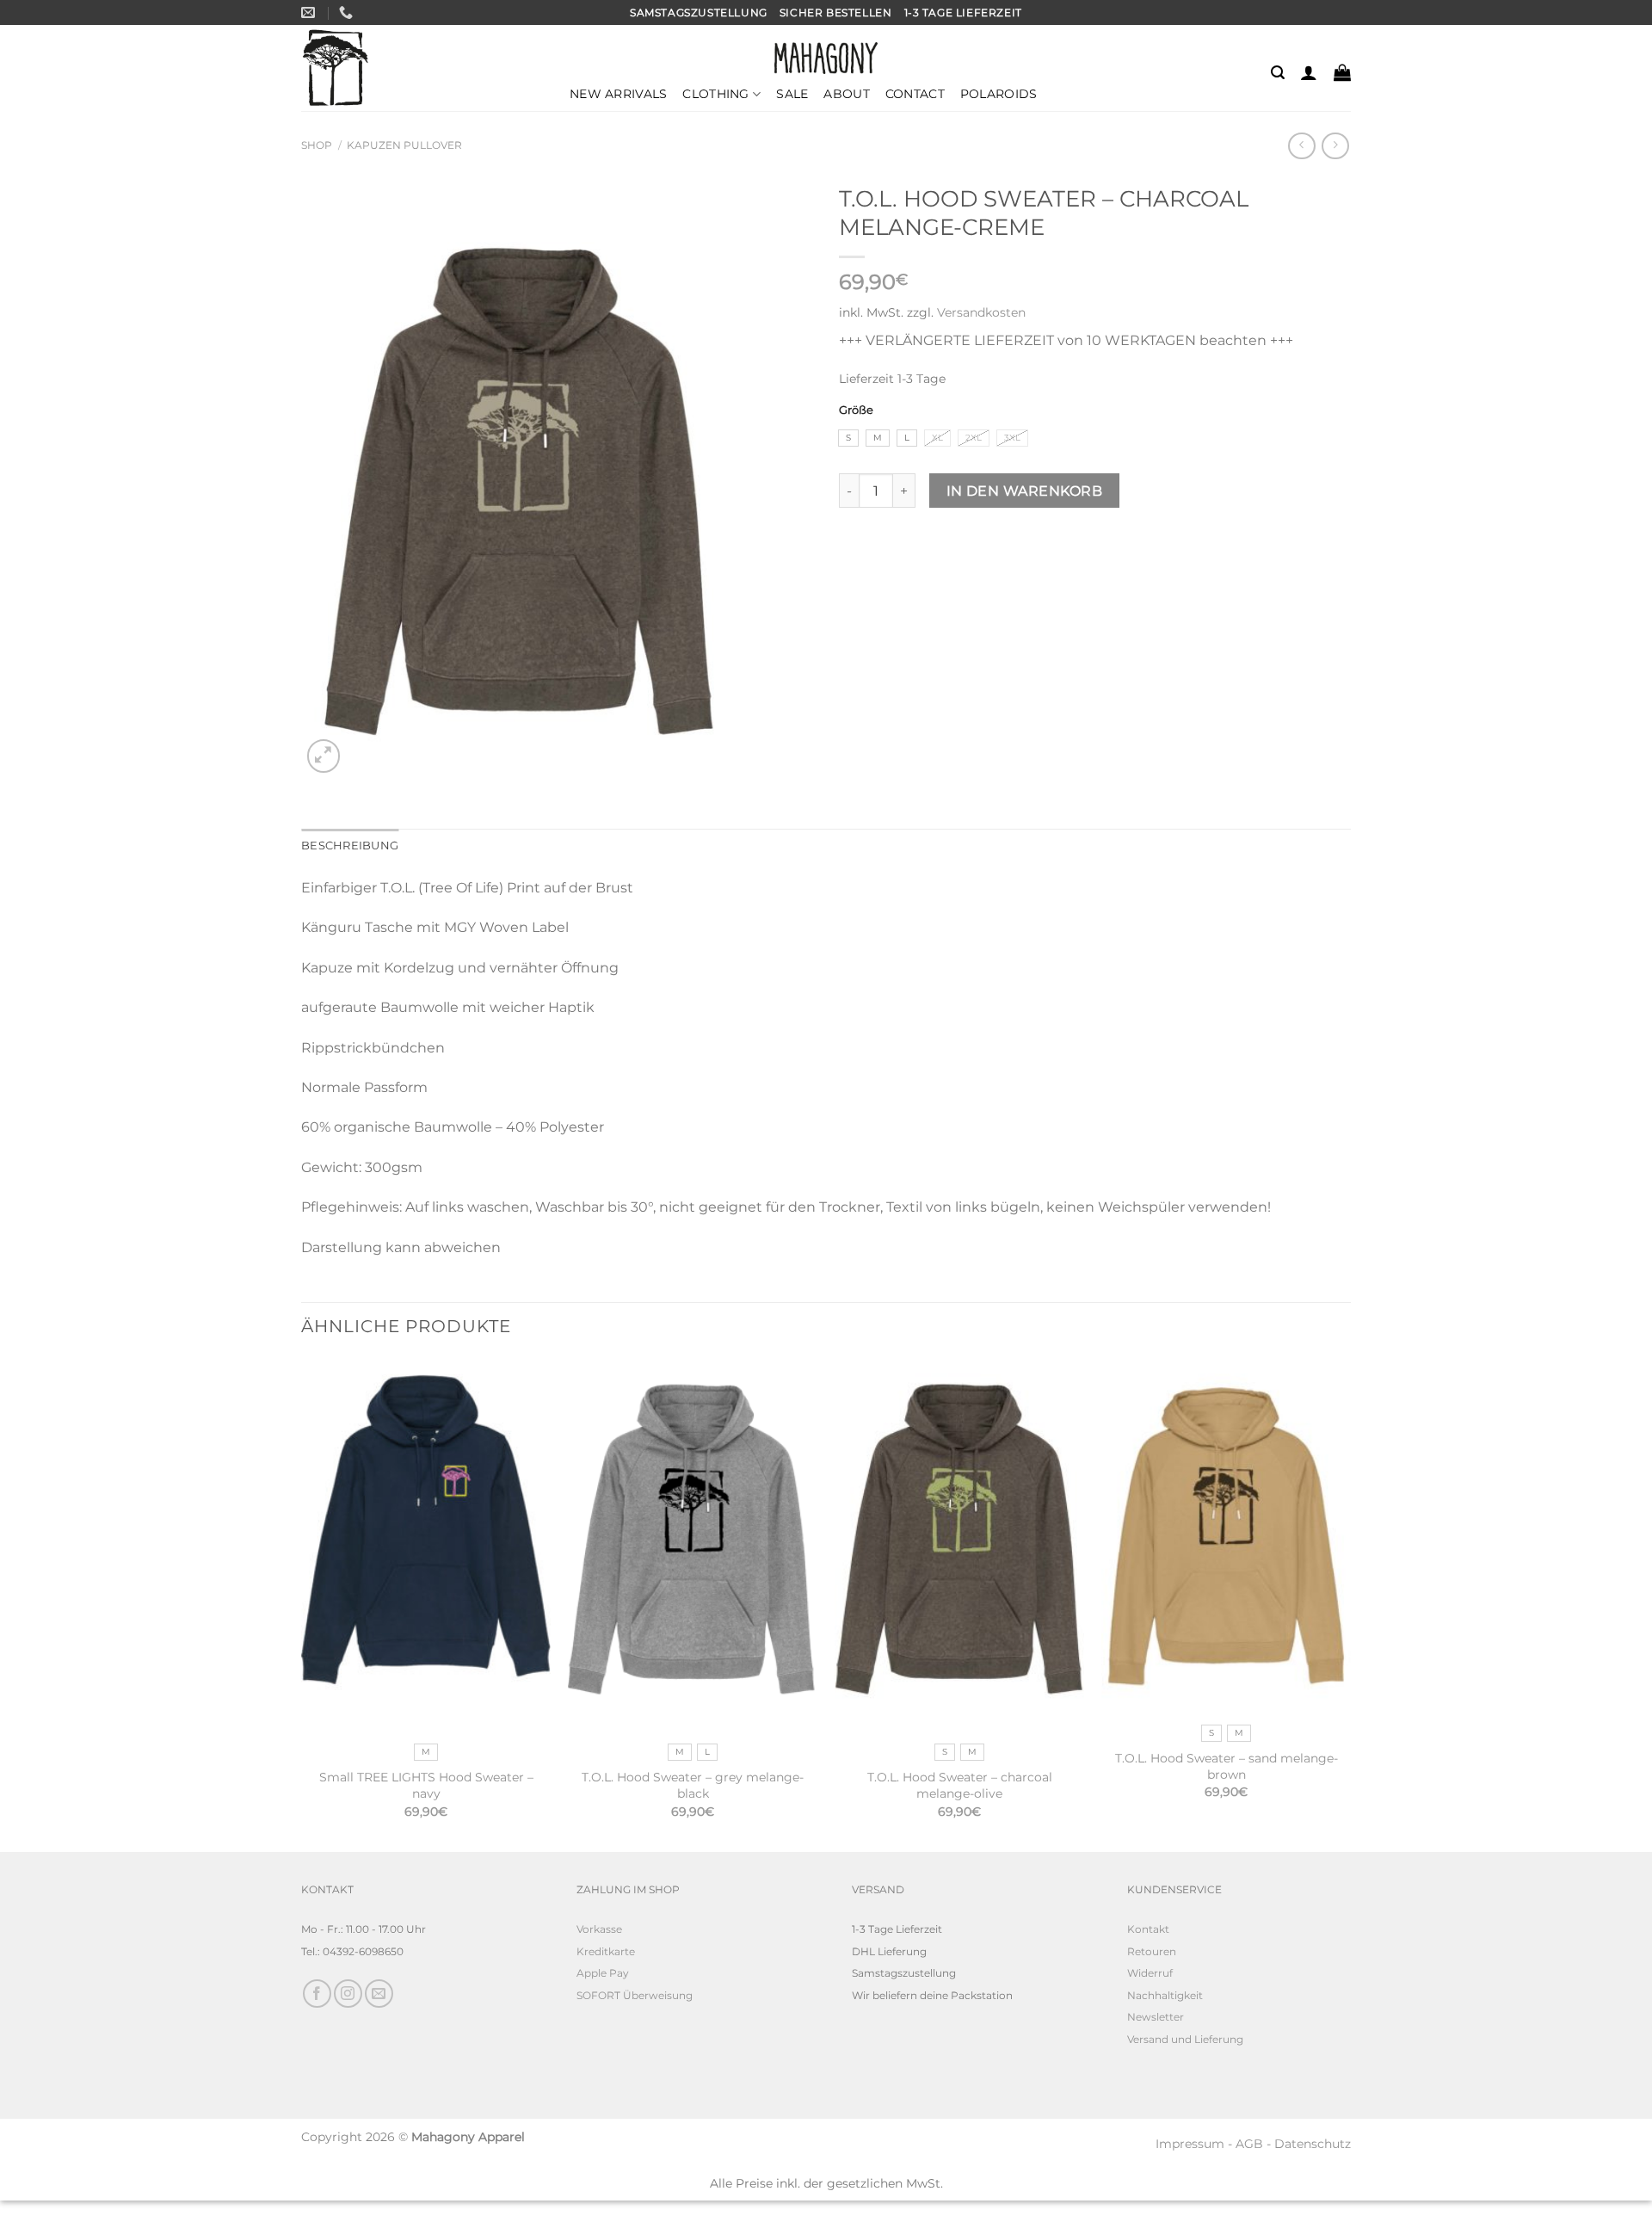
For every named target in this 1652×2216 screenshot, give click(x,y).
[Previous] (302, 1603)
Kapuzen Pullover (404, 145)
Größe (856, 410)
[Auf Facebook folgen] (317, 1994)
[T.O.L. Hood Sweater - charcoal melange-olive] (959, 1545)
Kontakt (1148, 1929)
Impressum (1190, 2144)
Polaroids (999, 94)
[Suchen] (1278, 73)
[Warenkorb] (1342, 72)
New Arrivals (618, 94)
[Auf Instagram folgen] (348, 1994)
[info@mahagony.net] (310, 12)
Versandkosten (981, 312)
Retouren (1152, 1951)
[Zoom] (324, 756)
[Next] (1350, 1603)
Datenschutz (1313, 2144)
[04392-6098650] (348, 12)
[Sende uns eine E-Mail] (379, 1994)
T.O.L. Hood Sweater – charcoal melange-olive (960, 1785)
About (846, 94)
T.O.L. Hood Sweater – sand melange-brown (1227, 1766)
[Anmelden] (1309, 72)
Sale (792, 94)
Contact (915, 94)
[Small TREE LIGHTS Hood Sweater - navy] (426, 1545)
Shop (317, 145)
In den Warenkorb (1024, 491)
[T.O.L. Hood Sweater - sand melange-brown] (1226, 1535)
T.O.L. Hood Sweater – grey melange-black (693, 1785)
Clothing (715, 94)
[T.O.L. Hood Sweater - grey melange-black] (693, 1545)
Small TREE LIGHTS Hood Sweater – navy (426, 1785)
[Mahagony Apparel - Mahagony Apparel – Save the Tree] (336, 68)
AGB (1249, 2144)
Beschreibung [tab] (350, 846)
